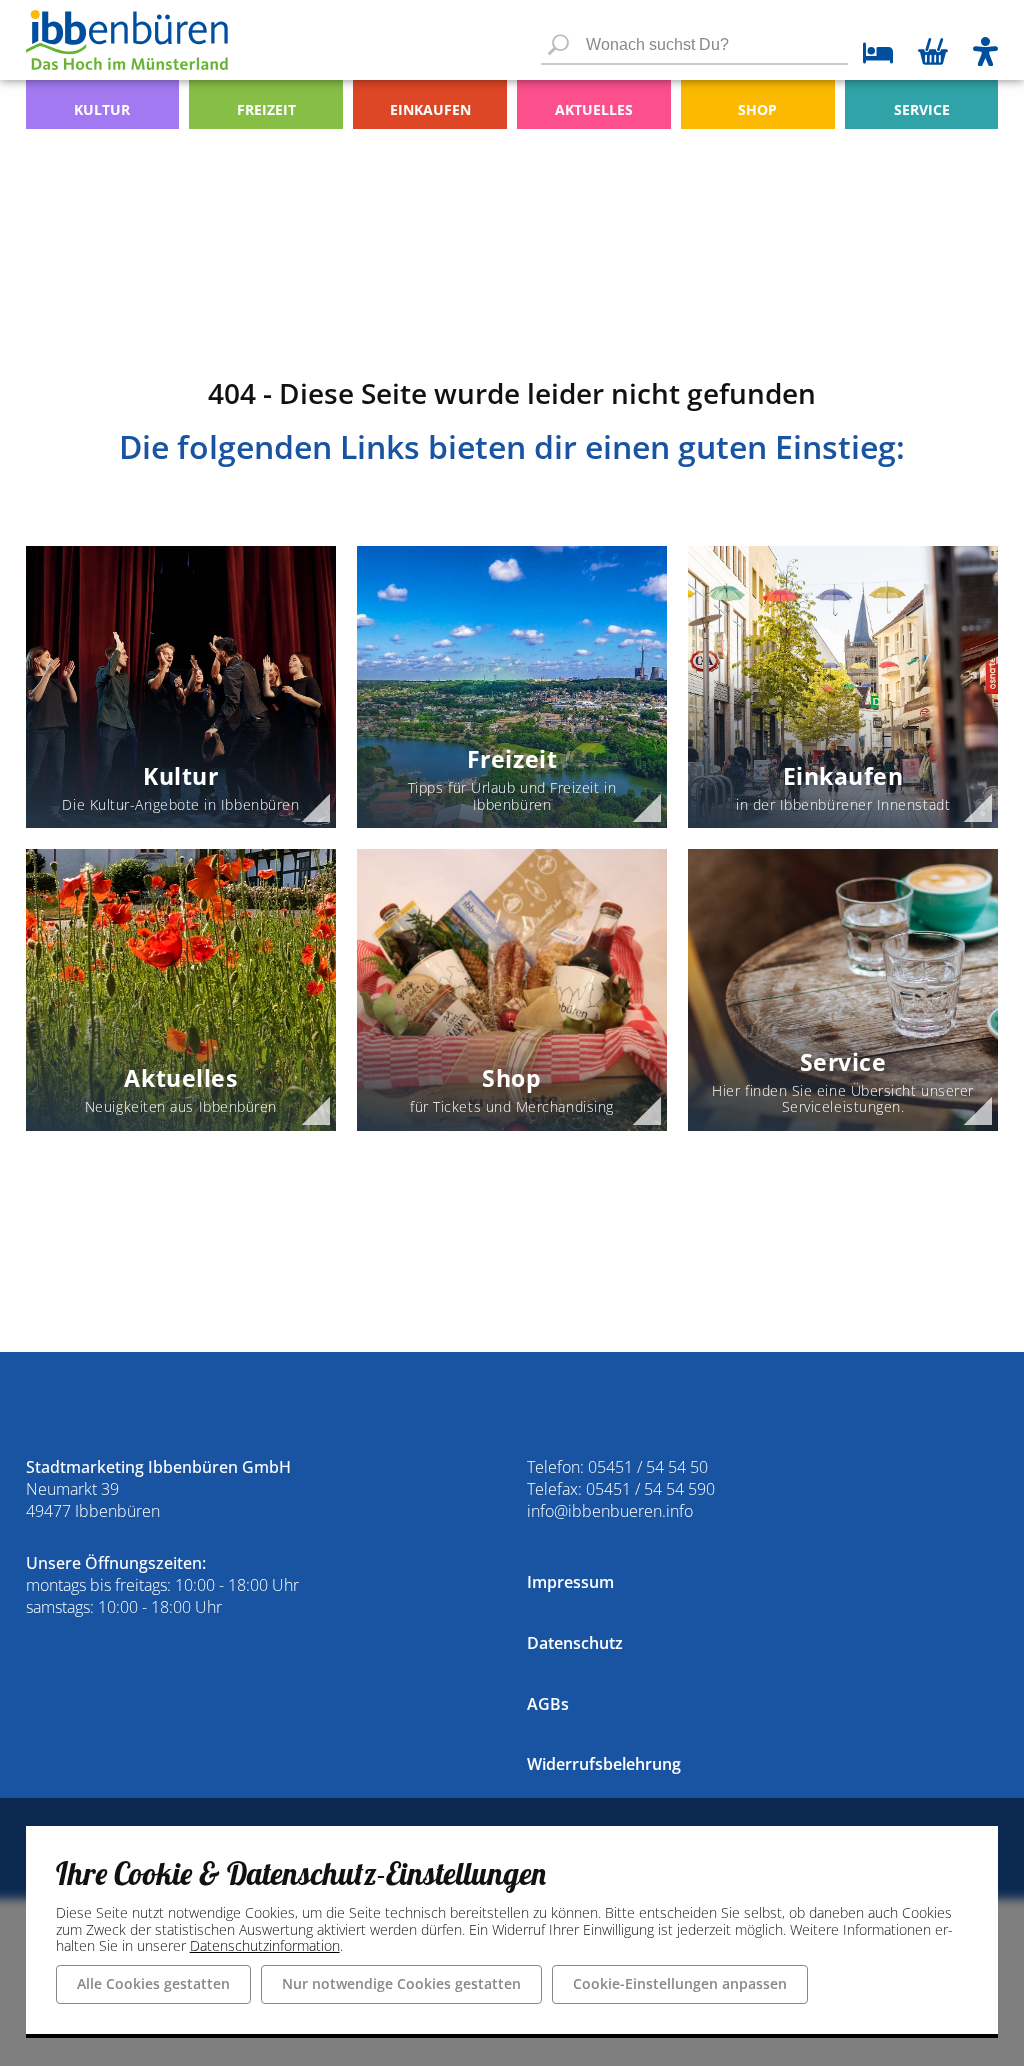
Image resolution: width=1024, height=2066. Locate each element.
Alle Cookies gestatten (153, 1983)
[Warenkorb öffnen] (933, 54)
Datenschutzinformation (265, 1945)
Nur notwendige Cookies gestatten (401, 1983)
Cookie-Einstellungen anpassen (680, 1983)
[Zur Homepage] (127, 40)
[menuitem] (103, 104)
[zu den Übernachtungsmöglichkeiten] (870, 55)
